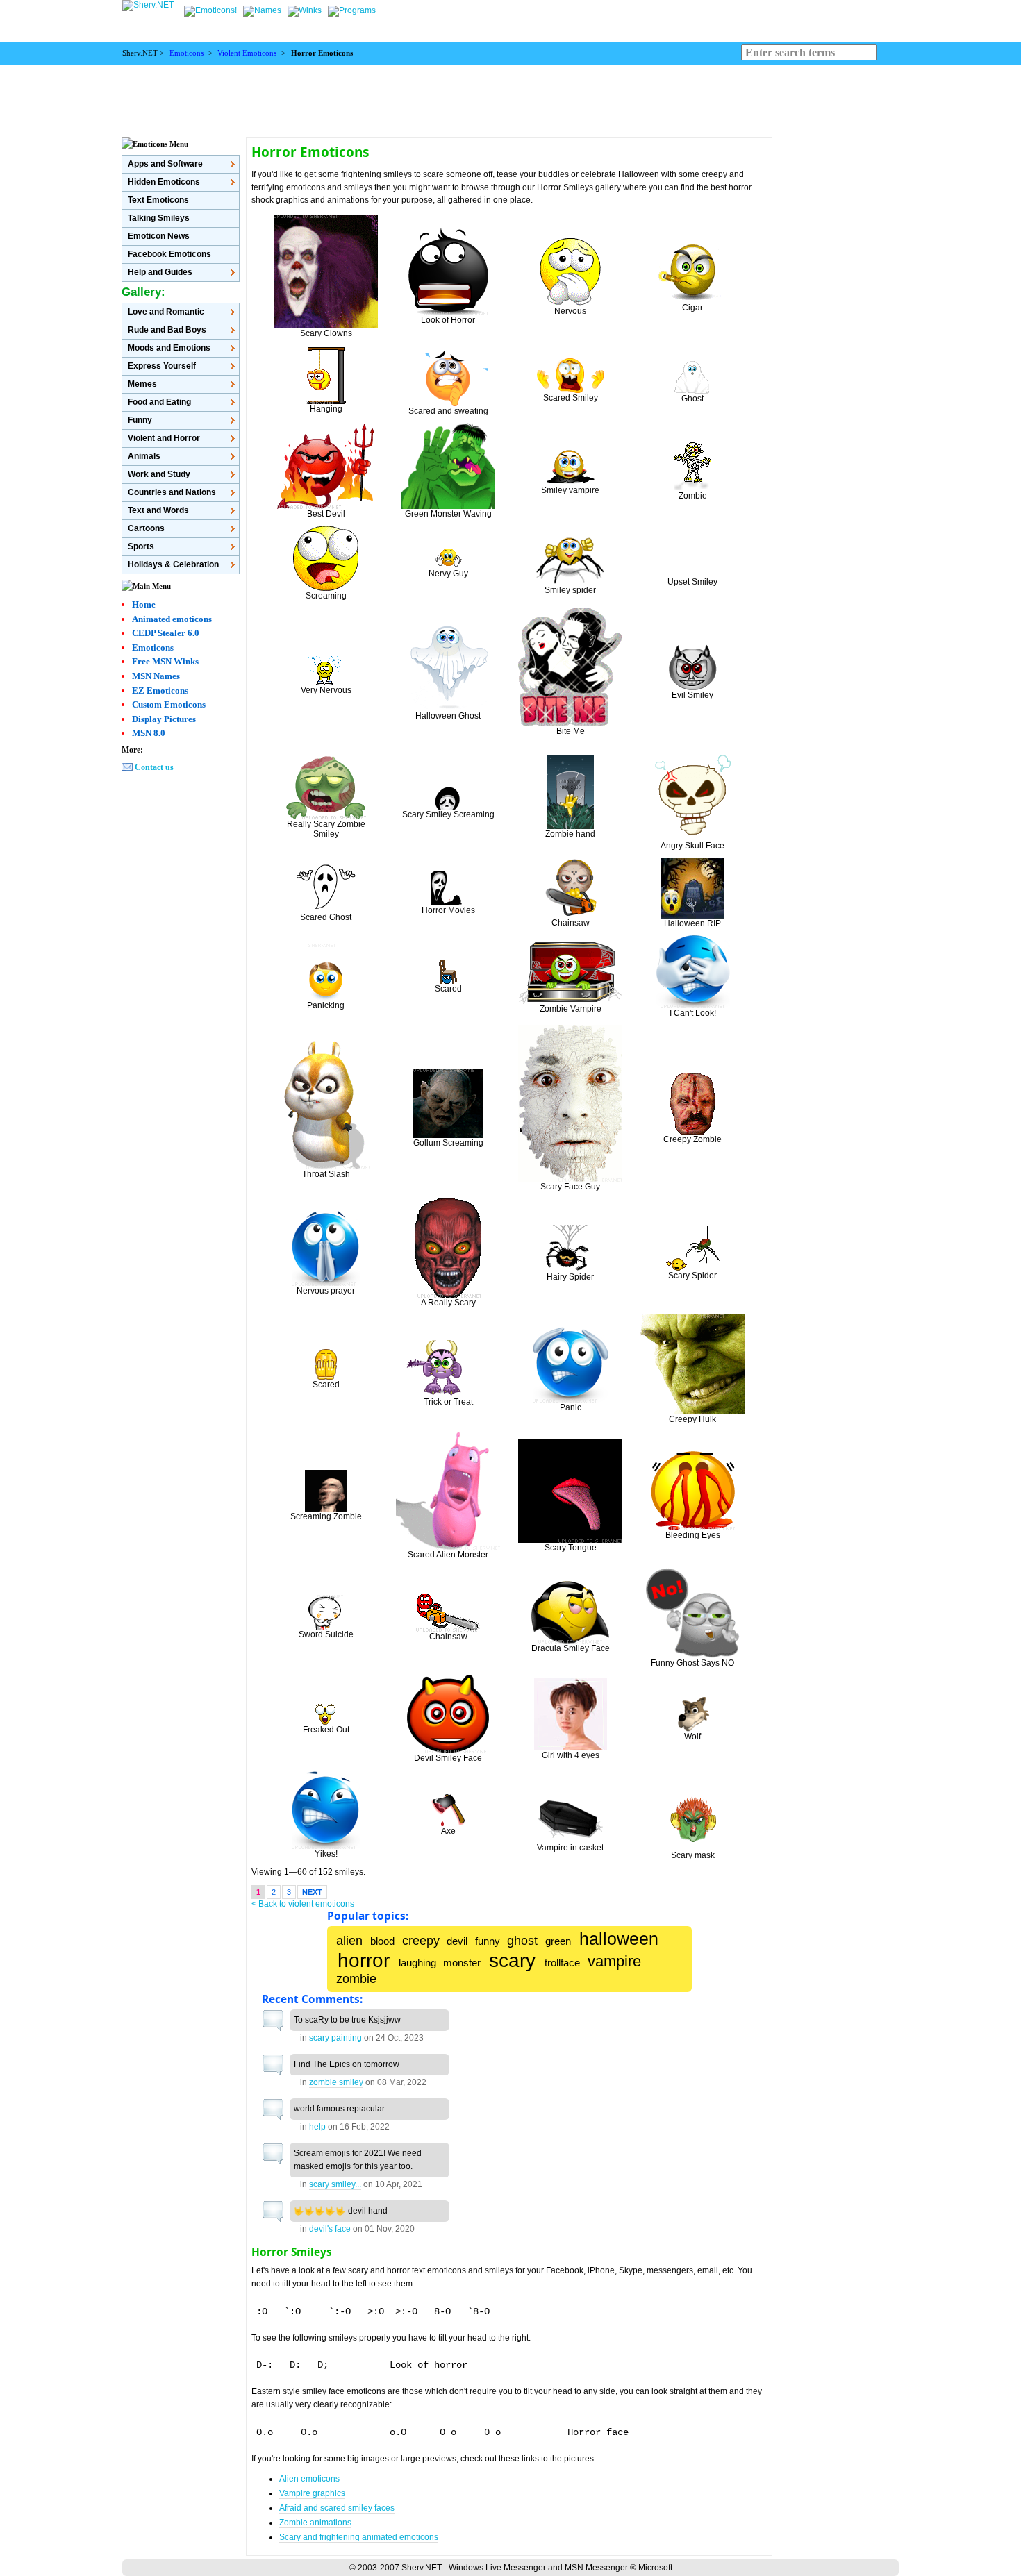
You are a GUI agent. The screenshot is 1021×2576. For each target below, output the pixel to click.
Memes (142, 384)
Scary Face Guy (570, 1187)
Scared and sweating (448, 411)
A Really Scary (448, 1303)
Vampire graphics (312, 2493)
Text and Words (158, 510)
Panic (571, 1407)
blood (382, 1941)
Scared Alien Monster (448, 1555)
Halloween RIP (692, 923)
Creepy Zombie (692, 1139)
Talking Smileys (159, 218)
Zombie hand (570, 834)
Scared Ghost (326, 917)
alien (349, 1940)
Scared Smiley (571, 398)
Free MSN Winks (165, 661)
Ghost (692, 399)
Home (144, 604)
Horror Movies (448, 910)
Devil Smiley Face (448, 1758)
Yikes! (326, 1854)
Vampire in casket (570, 1848)
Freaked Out (326, 1730)
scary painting (335, 2038)
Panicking (326, 1005)
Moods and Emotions (169, 348)
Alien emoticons (309, 2479)
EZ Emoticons (160, 691)
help (317, 2127)
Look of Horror (448, 320)
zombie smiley (336, 2082)
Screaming (326, 596)
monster (462, 1963)
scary (512, 1960)
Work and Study (159, 474)
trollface (562, 1963)
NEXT (312, 1892)
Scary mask (693, 1855)
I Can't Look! (693, 1013)
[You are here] (211, 10)
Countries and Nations (172, 492)
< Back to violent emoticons (303, 1904)
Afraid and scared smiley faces (337, 2508)
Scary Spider (692, 1276)
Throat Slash (326, 1174)
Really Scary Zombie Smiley (326, 829)
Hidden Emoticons (164, 182)
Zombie (693, 496)
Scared (448, 989)
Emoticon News (159, 236)
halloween (619, 1939)
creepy (421, 1940)
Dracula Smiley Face (571, 1648)
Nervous (570, 311)
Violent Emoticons (247, 53)
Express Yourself (162, 366)
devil (457, 1941)
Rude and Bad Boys (167, 330)
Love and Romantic (166, 312)
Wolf (692, 1737)
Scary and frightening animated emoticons (359, 2537)
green (558, 1941)
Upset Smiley (692, 582)
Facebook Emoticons (169, 254)
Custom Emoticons (169, 704)
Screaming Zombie (326, 1516)
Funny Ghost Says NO (692, 1663)
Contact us (154, 767)
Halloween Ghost (448, 716)
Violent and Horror (164, 438)
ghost (522, 1940)
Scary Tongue (571, 1548)
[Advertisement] (510, 97)
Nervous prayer (326, 1291)
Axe (448, 1831)
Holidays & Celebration (173, 564)
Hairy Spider (570, 1277)
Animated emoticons (172, 619)
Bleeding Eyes (693, 1535)
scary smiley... (335, 2184)
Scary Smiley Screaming (448, 814)
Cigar (692, 308)
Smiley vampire (570, 490)
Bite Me (571, 731)
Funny (140, 420)
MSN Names (156, 676)
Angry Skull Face (692, 846)
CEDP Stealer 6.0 (166, 633)
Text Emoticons (158, 200)
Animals (144, 456)
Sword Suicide (326, 1634)
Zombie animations (315, 2523)
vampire (614, 1962)
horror (364, 1960)
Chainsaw (571, 923)
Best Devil (326, 514)
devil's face (330, 2229)
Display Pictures (164, 719)
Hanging (326, 409)
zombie (356, 1979)
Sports (141, 546)
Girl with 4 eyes (571, 1755)
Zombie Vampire (571, 1009)
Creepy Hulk (692, 1419)
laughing (417, 1963)
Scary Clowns (326, 333)
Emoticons (186, 53)
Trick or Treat (448, 1402)
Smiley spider (570, 590)
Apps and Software (165, 164)
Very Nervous (326, 690)
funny (488, 1941)
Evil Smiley (692, 695)
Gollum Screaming (448, 1143)
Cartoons (146, 528)
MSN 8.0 (149, 733)
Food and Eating (159, 402)
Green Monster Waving (448, 514)
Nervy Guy (448, 574)
